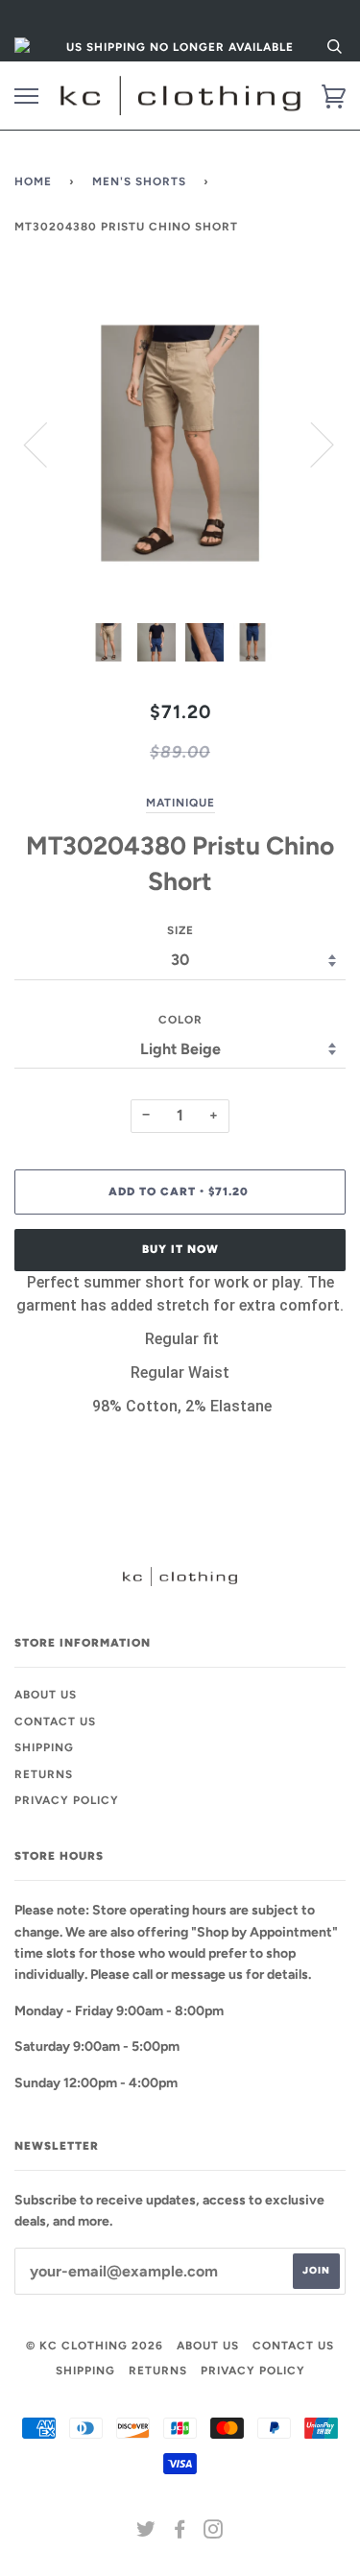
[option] (180, 443)
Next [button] (311, 444)
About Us (46, 1695)
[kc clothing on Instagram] (214, 2533)
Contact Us (55, 1721)
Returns (44, 1774)
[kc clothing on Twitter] (146, 2533)
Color (180, 1020)
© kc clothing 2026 (95, 2346)
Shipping (44, 1747)
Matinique (180, 803)
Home (33, 181)
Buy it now (180, 1249)
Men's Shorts (139, 181)
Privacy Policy (67, 1800)
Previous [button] (47, 444)
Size (180, 930)
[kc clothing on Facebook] (180, 2533)
